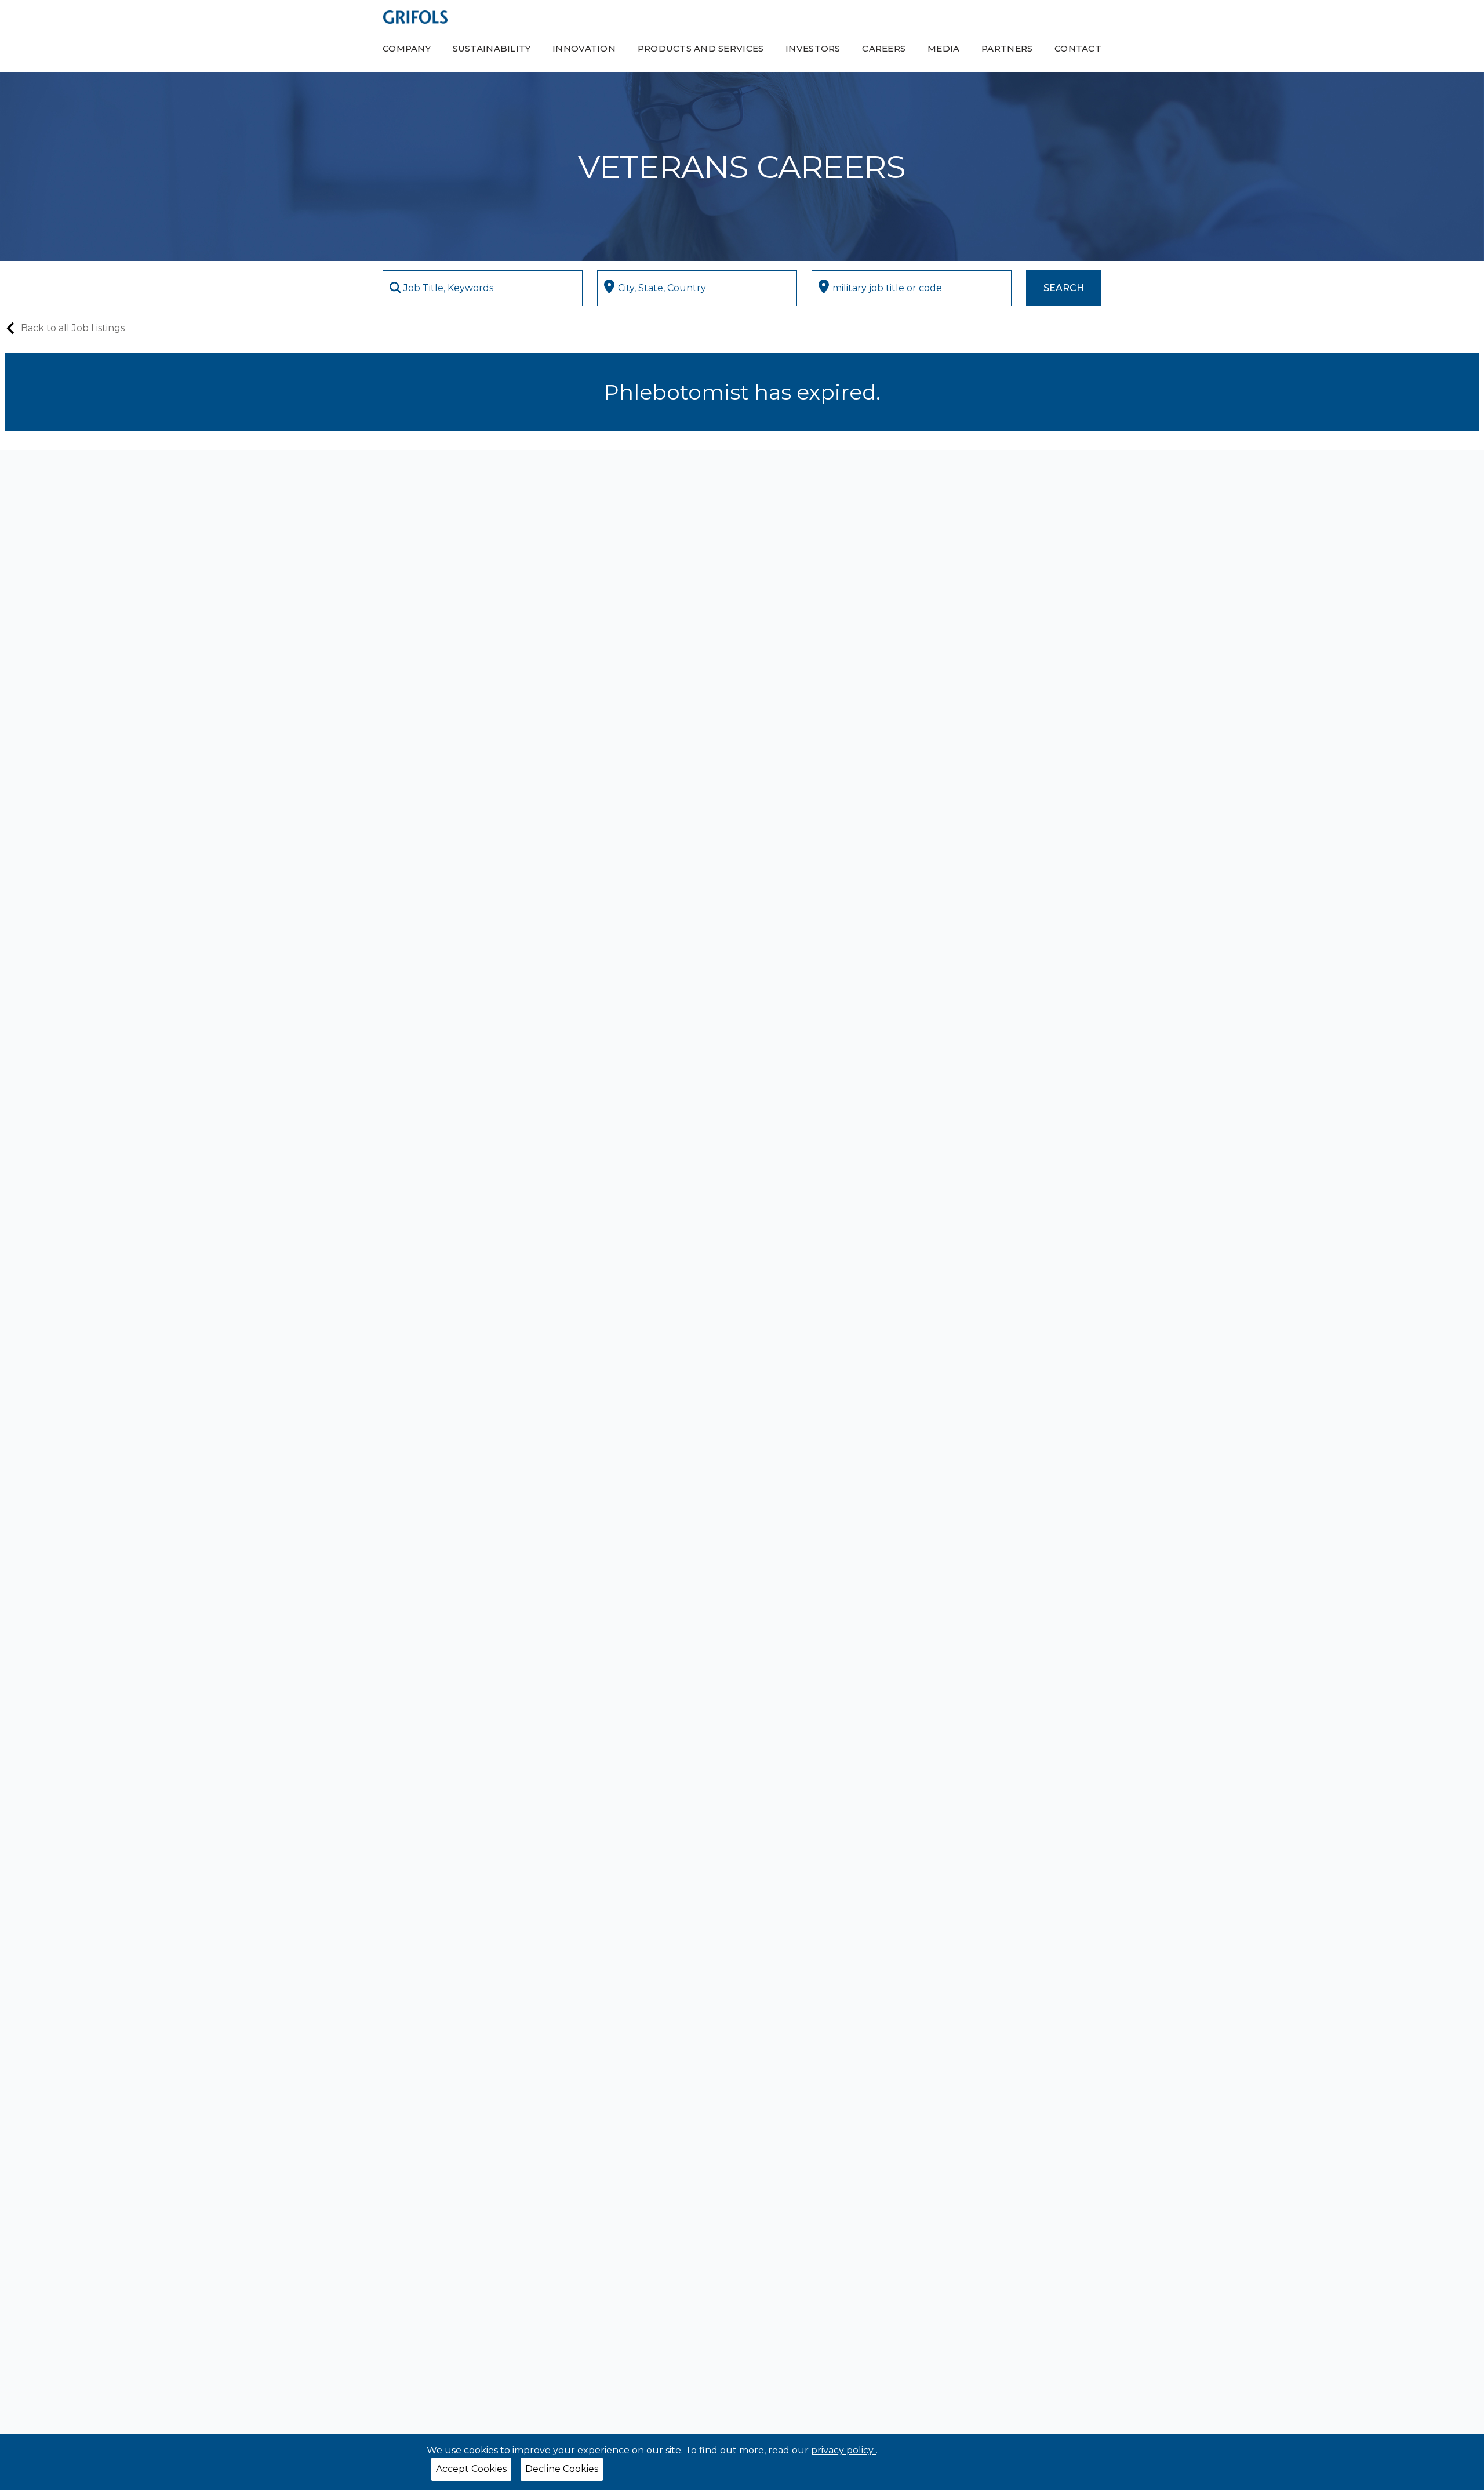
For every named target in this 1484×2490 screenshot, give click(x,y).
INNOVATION (584, 48)
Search (1064, 288)
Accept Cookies (471, 2469)
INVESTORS (813, 48)
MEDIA (943, 48)
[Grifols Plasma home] (415, 17)
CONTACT (1078, 48)
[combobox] (483, 288)
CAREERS (884, 48)
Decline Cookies (562, 2469)
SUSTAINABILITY (492, 48)
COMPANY (407, 48)
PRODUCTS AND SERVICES (701, 48)
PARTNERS (1007, 48)
